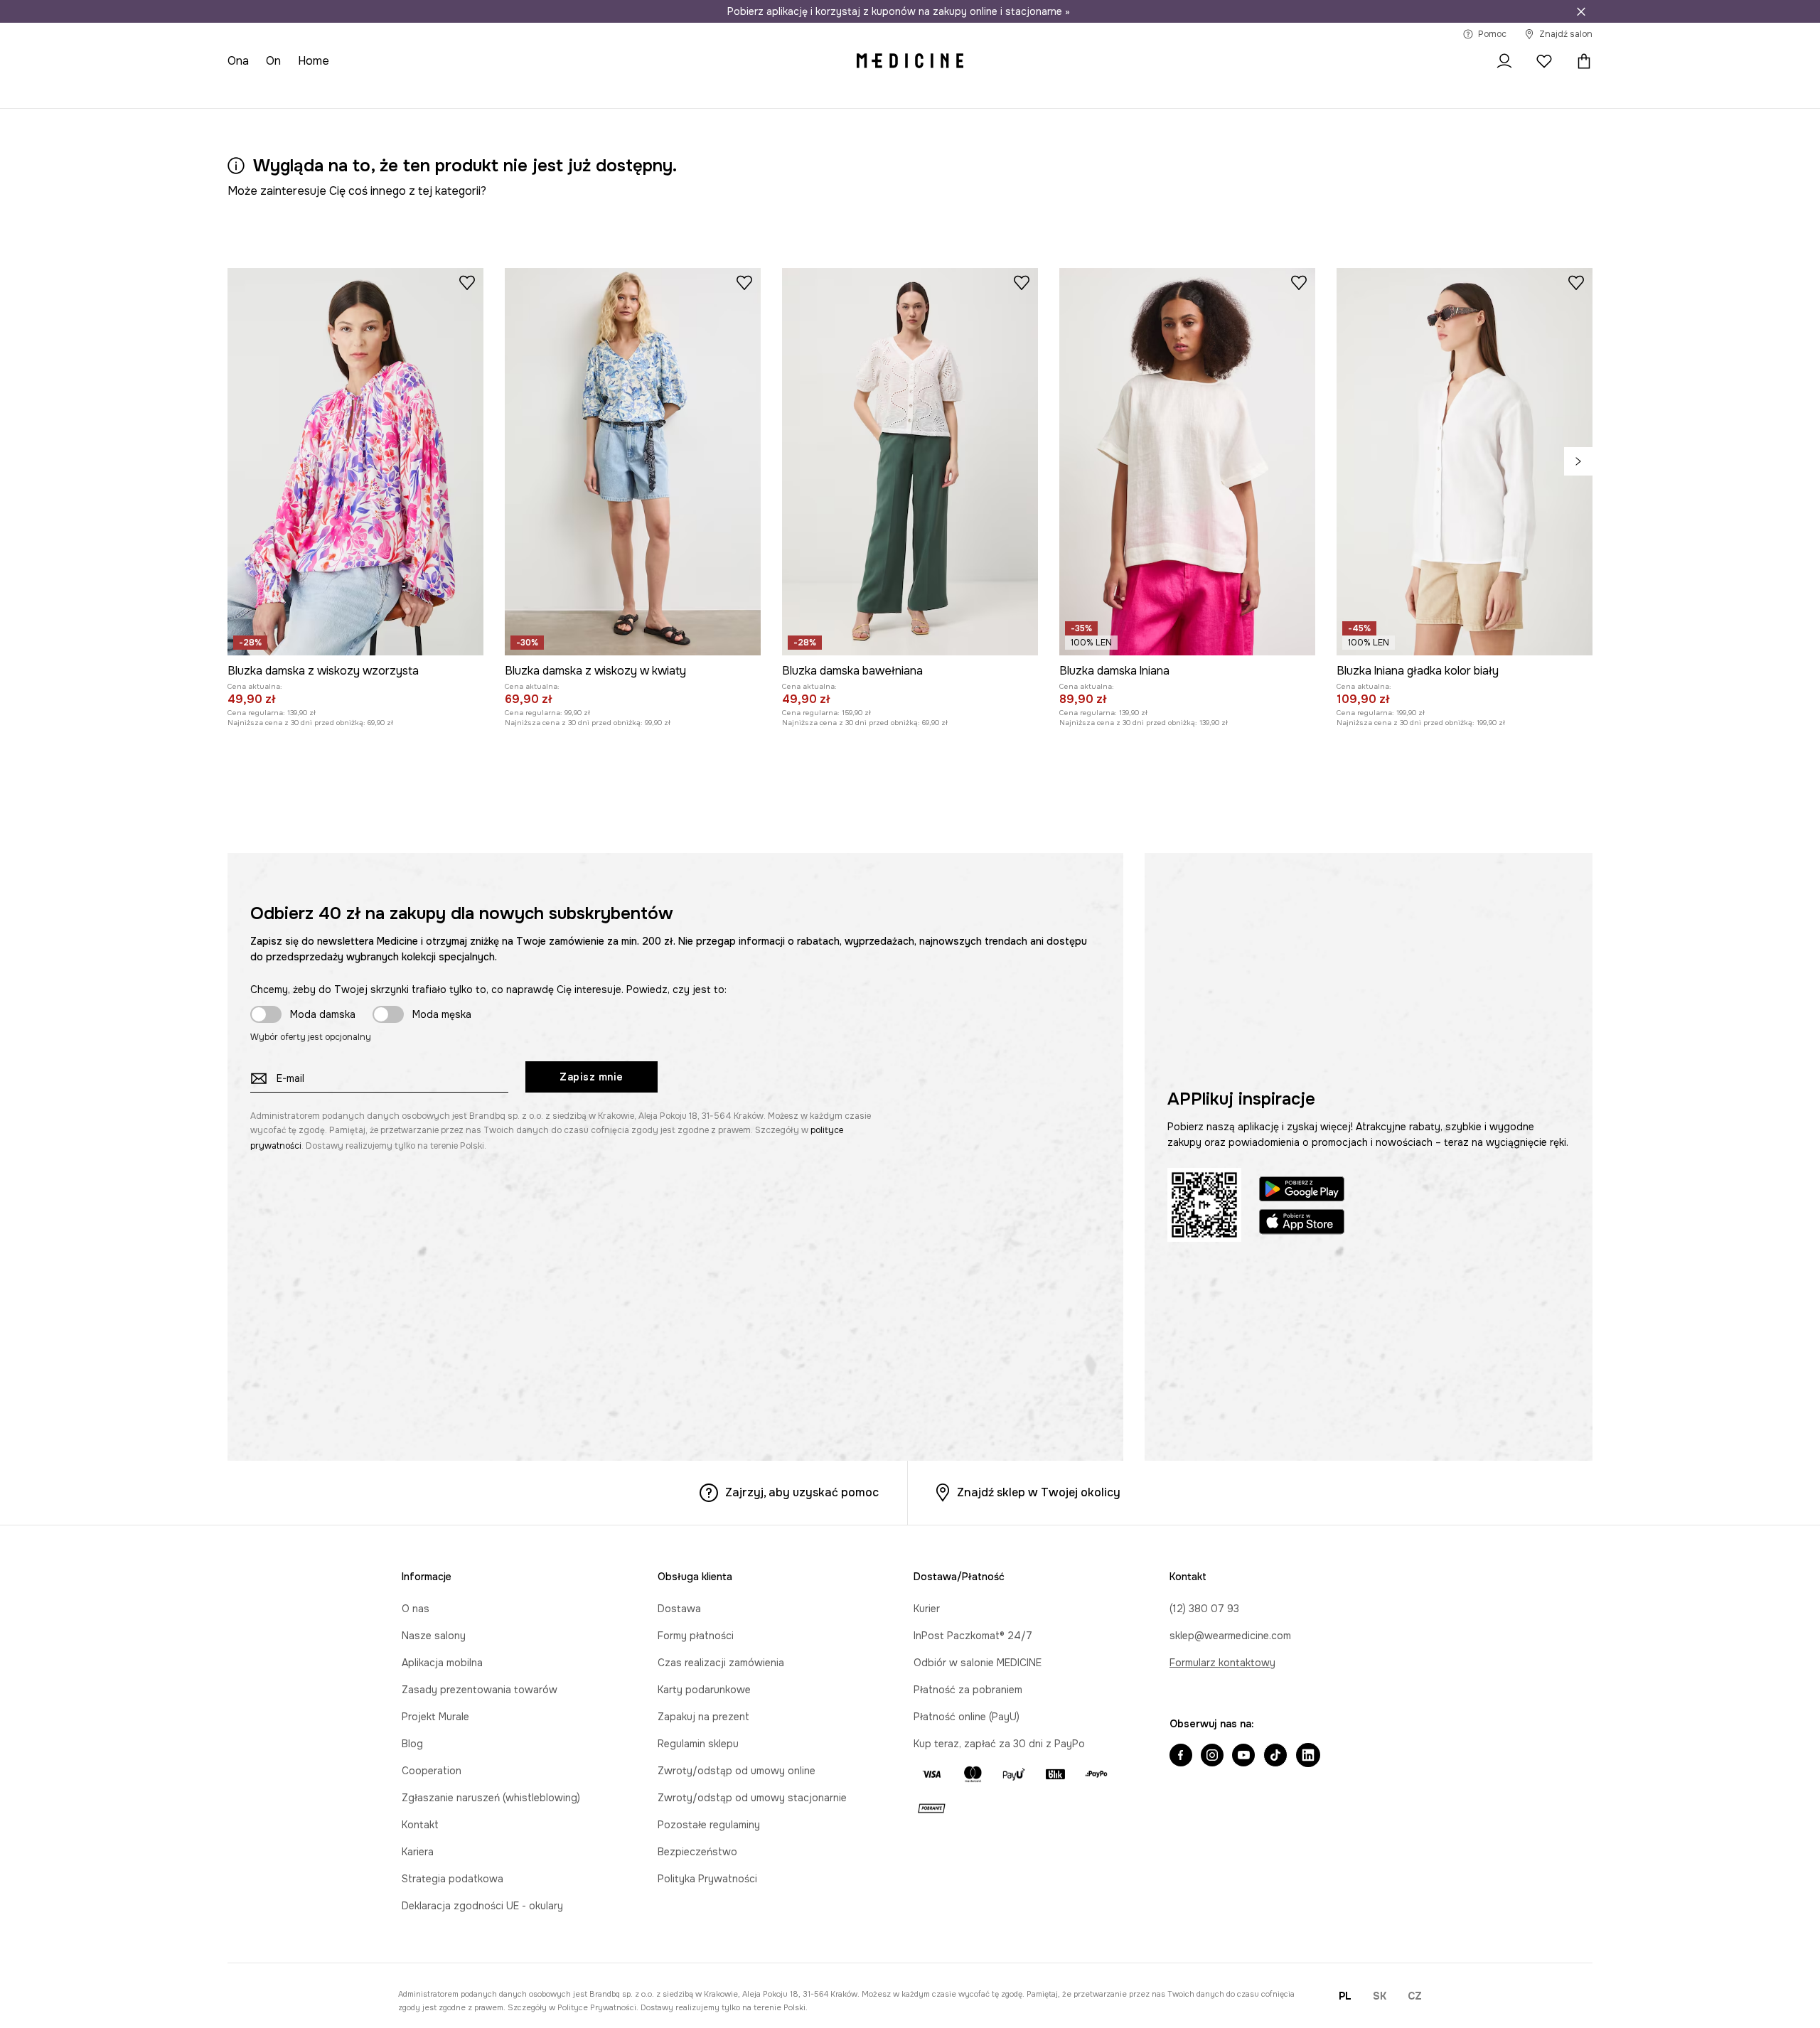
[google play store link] (1302, 1191)
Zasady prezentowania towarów (480, 1690)
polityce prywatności (597, 2007)
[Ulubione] (1544, 61)
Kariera (418, 1852)
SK (1380, 1996)
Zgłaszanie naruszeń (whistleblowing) (491, 1798)
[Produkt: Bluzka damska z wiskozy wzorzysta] (355, 462)
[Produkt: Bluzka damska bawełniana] (910, 462)
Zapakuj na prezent (703, 1717)
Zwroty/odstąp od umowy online (737, 1771)
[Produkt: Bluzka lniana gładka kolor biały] (1465, 462)
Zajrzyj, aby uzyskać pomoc (802, 1492)
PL (1345, 1996)
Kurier (927, 1609)
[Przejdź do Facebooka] (1181, 1756)
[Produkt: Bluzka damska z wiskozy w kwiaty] (633, 462)
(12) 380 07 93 (1204, 1609)
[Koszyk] (1580, 61)
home (314, 61)
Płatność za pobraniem (968, 1690)
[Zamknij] (1581, 11)
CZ (1415, 1996)
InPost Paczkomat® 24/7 (973, 1636)
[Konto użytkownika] (1504, 61)
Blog (412, 1744)
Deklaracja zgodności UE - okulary (482, 1906)
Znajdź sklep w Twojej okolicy (1039, 1492)
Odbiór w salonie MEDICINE (978, 1663)
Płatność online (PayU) (967, 1717)
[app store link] (1302, 1224)
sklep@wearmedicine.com (1230, 1636)
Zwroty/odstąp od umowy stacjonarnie (752, 1798)
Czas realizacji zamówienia (721, 1663)
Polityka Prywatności (707, 1879)
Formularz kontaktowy (1222, 1663)
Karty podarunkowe (704, 1690)
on (273, 61)
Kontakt (420, 1825)
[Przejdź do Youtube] (1243, 1756)
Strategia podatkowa (453, 1879)
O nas (416, 1609)
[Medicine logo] (910, 61)
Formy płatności (696, 1636)
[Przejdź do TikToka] (1275, 1756)
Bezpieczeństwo (697, 1852)
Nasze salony (434, 1636)
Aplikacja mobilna (442, 1663)
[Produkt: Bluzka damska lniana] (1187, 462)
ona (238, 61)
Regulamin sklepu (698, 1744)
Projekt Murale (435, 1717)
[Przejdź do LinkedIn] (1308, 1756)
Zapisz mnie (591, 1077)
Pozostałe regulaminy (709, 1825)
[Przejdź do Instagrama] (1212, 1756)
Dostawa (679, 1609)
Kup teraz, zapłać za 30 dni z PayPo (999, 1744)
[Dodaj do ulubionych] (467, 282)
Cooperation (432, 1771)
